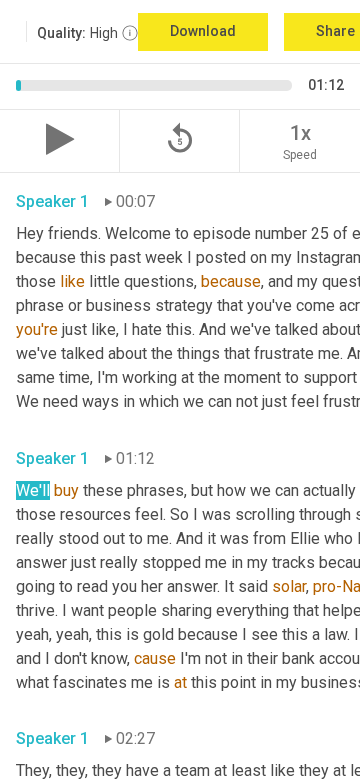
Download (203, 31)
